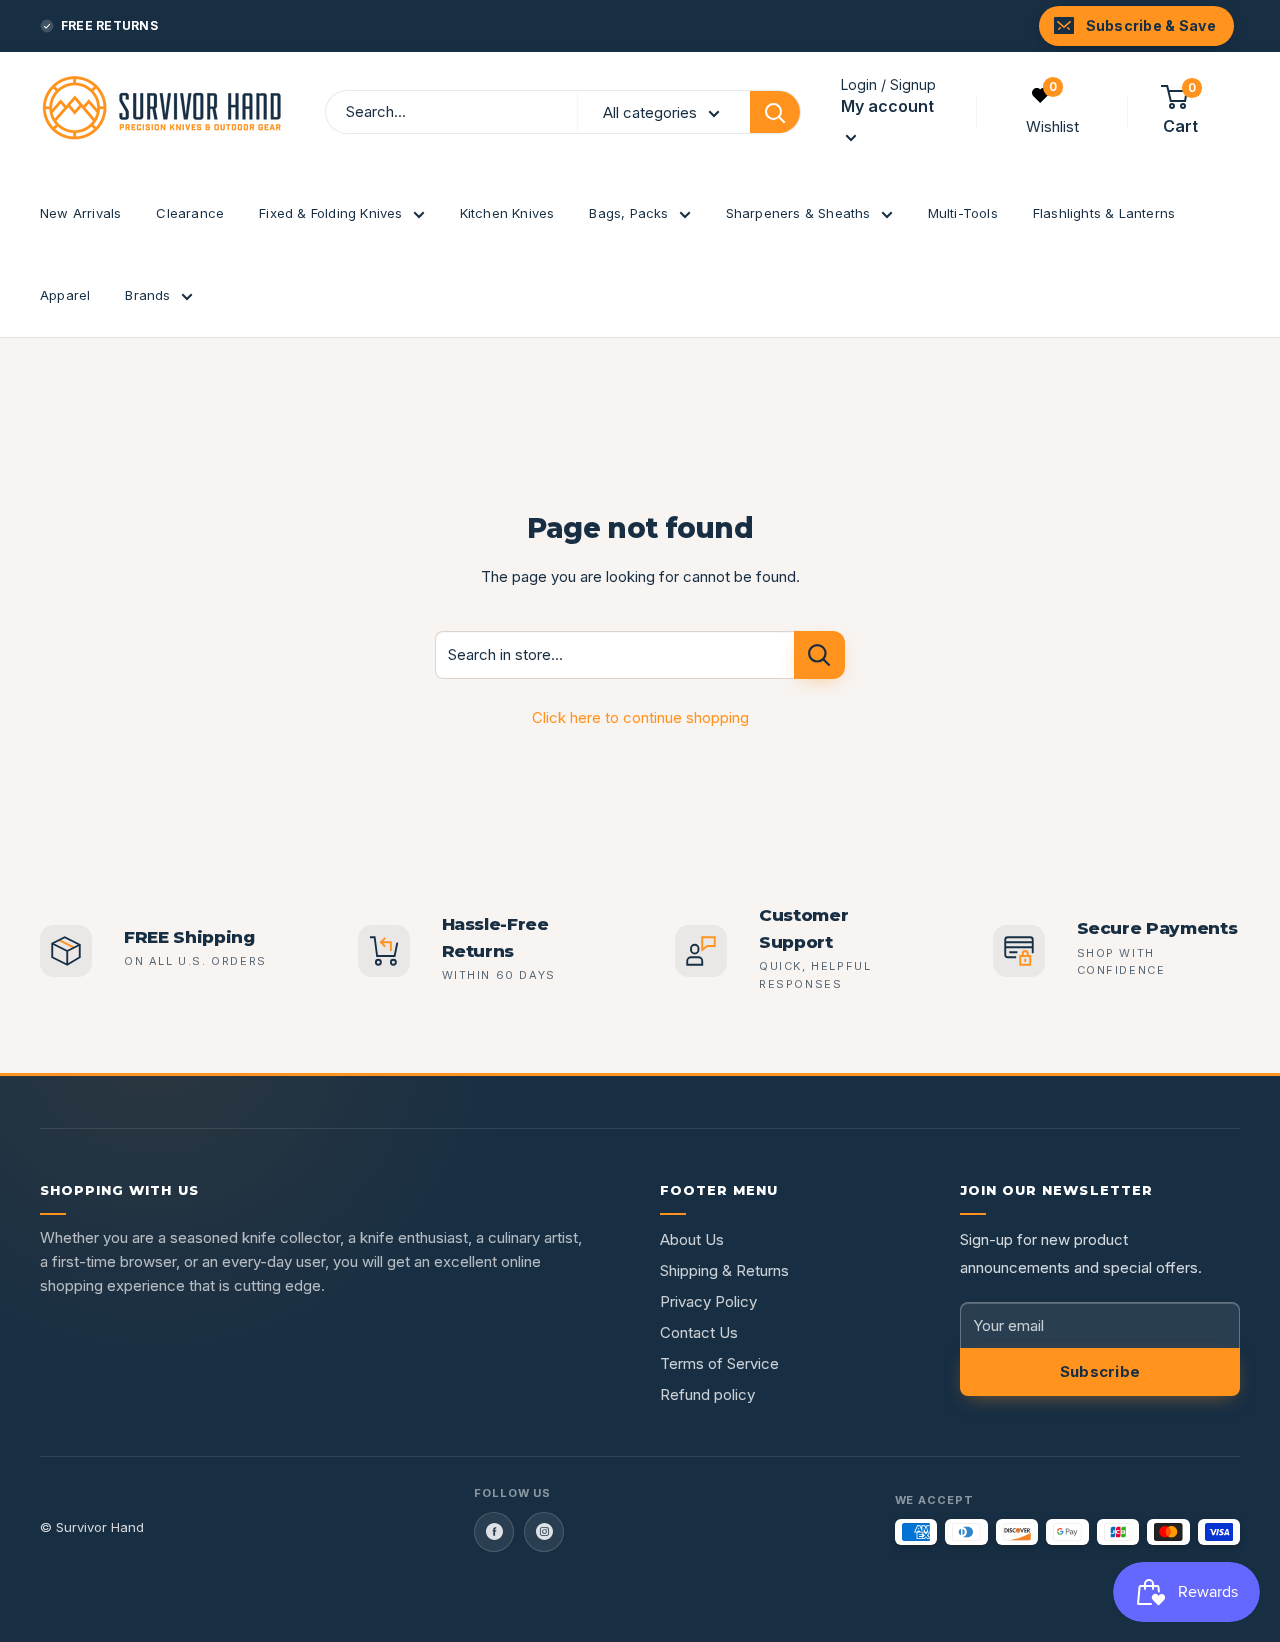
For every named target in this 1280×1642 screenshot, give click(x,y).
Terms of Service (719, 1363)
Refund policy (707, 1394)
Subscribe (1100, 1371)
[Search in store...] (819, 655)
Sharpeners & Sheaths (798, 213)
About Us (692, 1239)
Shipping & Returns (724, 1270)
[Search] (775, 112)
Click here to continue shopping (640, 717)
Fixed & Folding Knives (330, 213)
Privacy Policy (708, 1301)
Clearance (190, 213)
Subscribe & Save (1151, 25)
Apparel (65, 295)
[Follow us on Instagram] (544, 1532)
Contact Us (699, 1332)
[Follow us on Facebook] (494, 1532)
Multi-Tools (963, 213)
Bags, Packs (628, 213)
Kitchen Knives (507, 213)
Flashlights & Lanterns (1104, 213)
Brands (147, 295)
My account (887, 106)
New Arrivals (80, 213)
